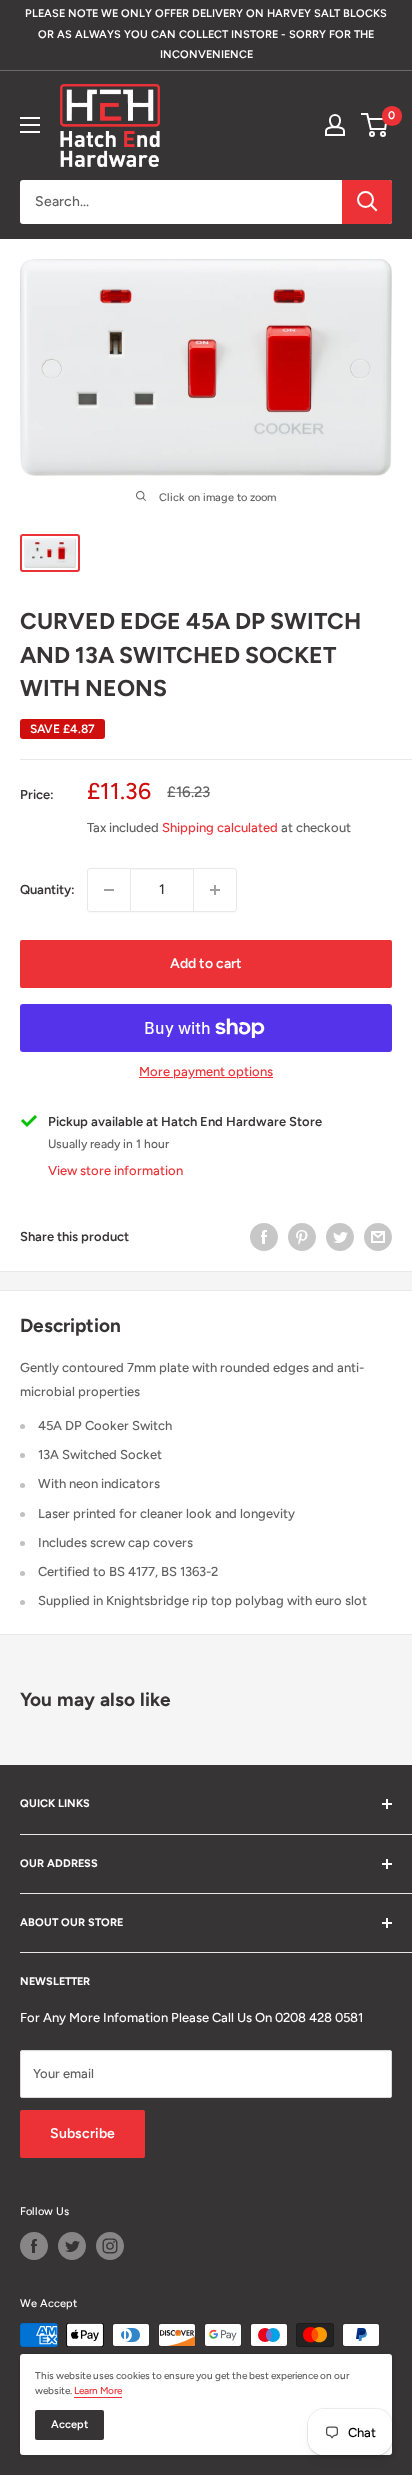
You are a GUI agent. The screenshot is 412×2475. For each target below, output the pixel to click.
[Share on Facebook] (264, 1237)
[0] (375, 125)
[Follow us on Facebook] (34, 2246)
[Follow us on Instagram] (110, 2246)
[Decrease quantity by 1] (109, 890)
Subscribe (82, 2133)
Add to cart (206, 963)
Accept (69, 2424)
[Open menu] (30, 125)
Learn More (98, 2390)
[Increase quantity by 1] (215, 890)
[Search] (367, 202)
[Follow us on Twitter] (72, 2246)
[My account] (335, 125)
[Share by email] (378, 1237)
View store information (115, 1170)
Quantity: (47, 889)
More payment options (206, 1071)
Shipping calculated (220, 827)
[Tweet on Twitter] (340, 1237)
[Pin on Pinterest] (302, 1237)
